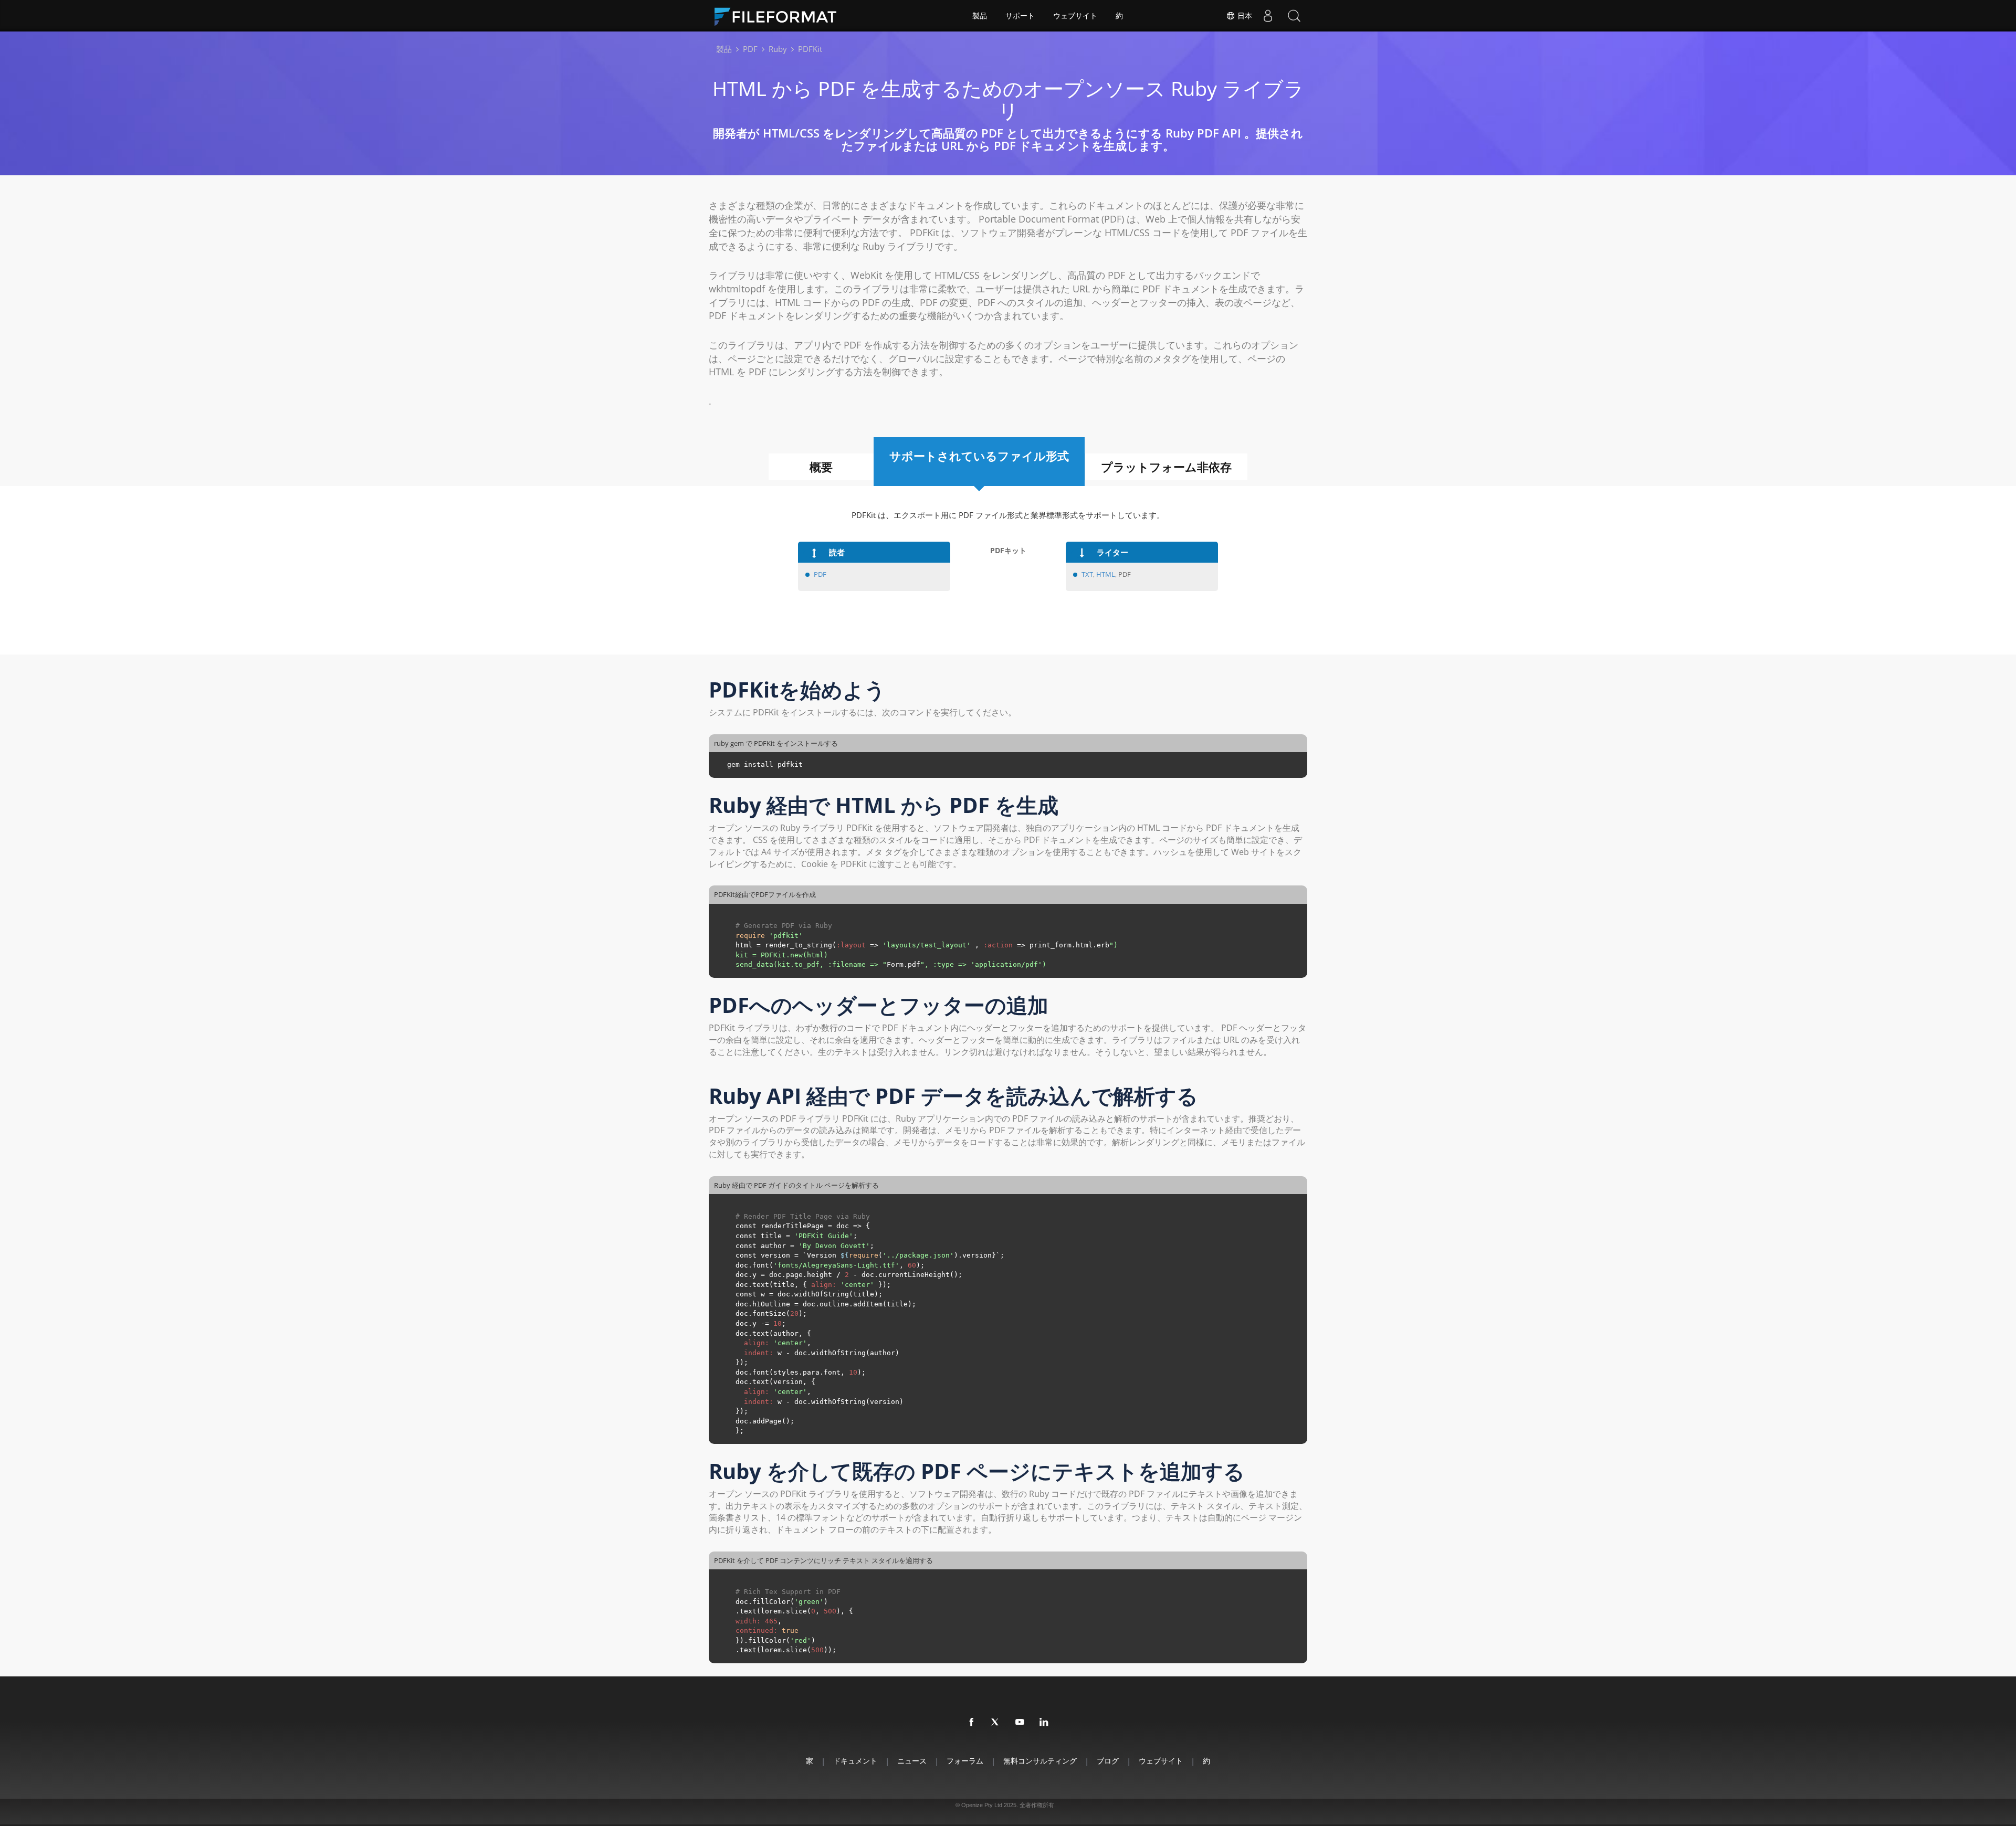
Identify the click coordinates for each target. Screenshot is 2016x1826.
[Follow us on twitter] (996, 1723)
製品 (980, 16)
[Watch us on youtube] (1020, 1723)
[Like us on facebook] (972, 1723)
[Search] (1294, 16)
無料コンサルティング (1040, 1761)
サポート (1020, 16)
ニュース (912, 1761)
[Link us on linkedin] (1044, 1723)
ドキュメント (855, 1761)
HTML (1106, 574)
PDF (820, 574)
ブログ (1108, 1761)
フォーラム (965, 1761)
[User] (1268, 16)
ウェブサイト (1075, 16)
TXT (1087, 574)
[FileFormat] (780, 16)
